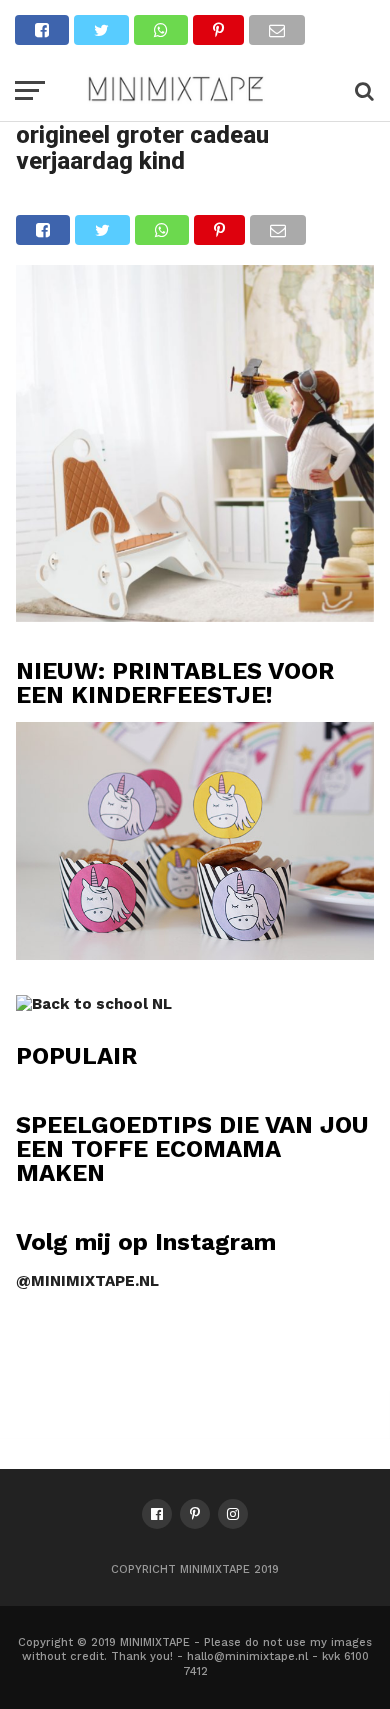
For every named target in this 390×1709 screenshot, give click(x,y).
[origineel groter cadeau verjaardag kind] (195, 615)
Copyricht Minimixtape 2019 (195, 1569)
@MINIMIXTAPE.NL (87, 1281)
